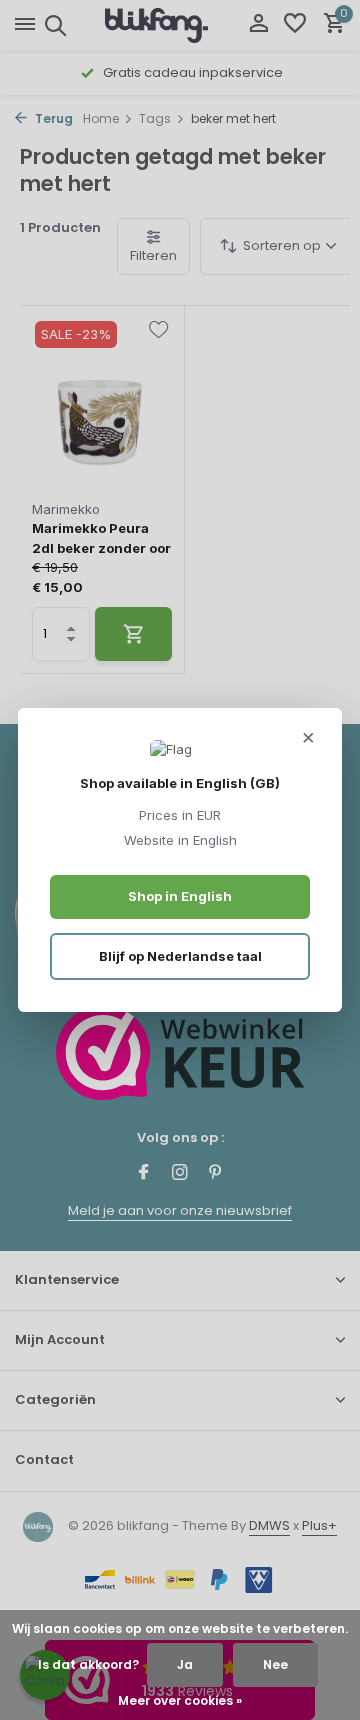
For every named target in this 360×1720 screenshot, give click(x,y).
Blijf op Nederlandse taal (180, 956)
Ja (185, 1664)
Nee (275, 1664)
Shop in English (180, 896)
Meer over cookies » (180, 1700)
